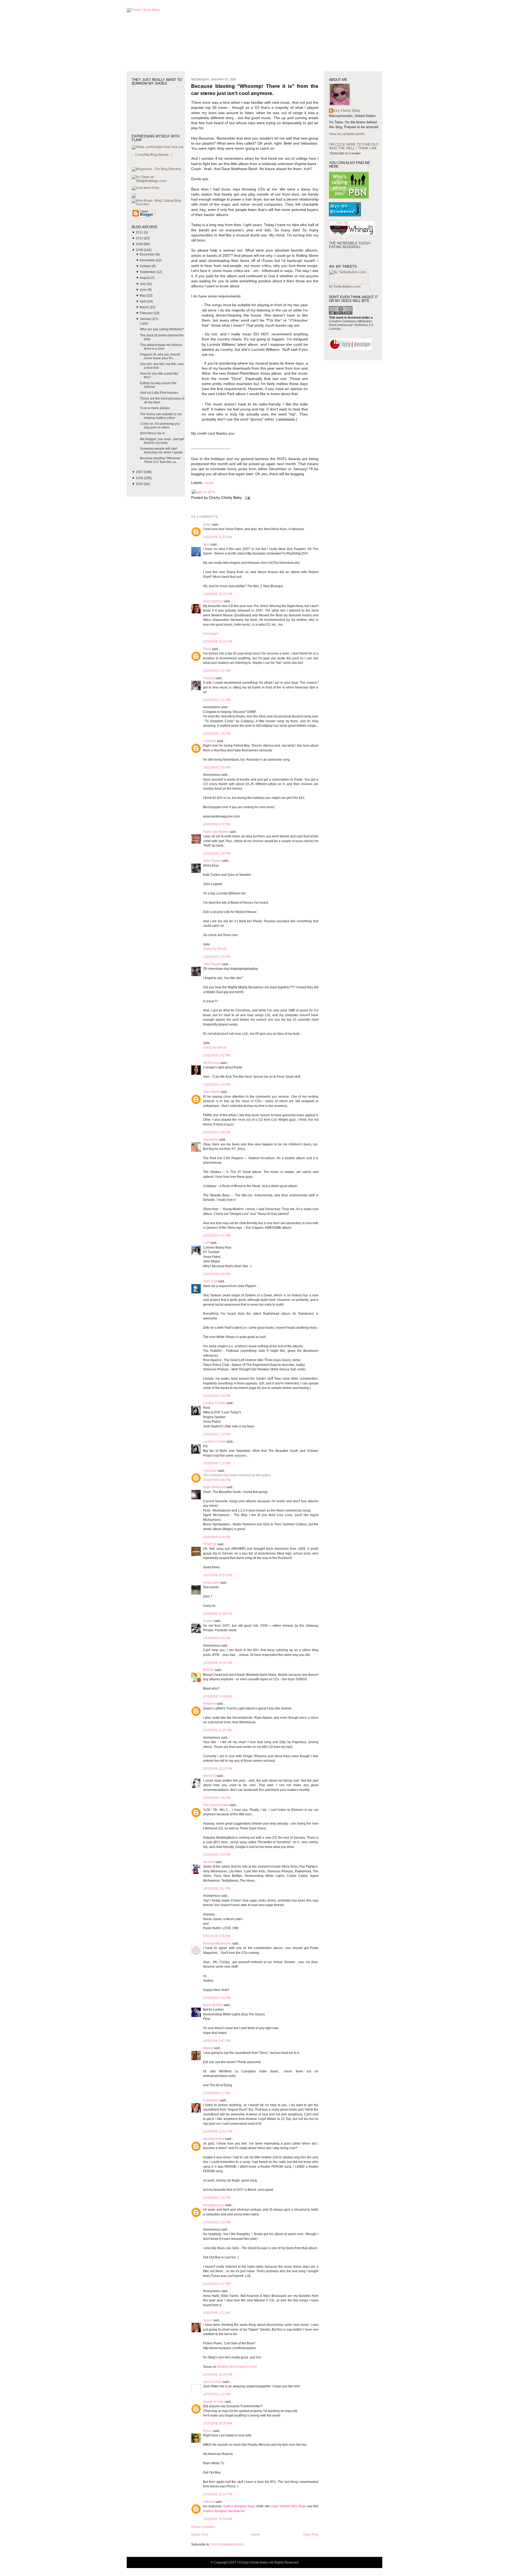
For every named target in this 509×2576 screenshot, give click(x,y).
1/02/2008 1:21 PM (217, 671)
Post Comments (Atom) (227, 2544)
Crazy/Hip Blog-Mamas (152, 155)
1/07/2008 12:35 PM (218, 2375)
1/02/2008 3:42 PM (217, 1085)
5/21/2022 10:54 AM (218, 2519)
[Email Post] (247, 498)
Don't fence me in (152, 433)
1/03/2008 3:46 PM (217, 1936)
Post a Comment (203, 2527)
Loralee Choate (214, 1403)
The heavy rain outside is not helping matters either (161, 416)
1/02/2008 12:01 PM (218, 594)
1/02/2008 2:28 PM (217, 854)
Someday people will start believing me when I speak (161, 451)
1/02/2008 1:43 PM (217, 734)
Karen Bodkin (213, 2005)
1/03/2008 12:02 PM (218, 1769)
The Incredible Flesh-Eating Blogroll (350, 245)
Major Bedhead (214, 1487)
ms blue (209, 1862)
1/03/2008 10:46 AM (218, 1696)
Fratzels (209, 678)
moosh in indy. (213, 2402)
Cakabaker (211, 2100)
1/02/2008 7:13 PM (217, 1434)
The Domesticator (216, 1805)
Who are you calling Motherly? (162, 329)
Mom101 (209, 1776)
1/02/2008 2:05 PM (217, 768)
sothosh (209, 2502)
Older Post (311, 2535)
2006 (140, 478)
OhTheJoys (211, 1063)
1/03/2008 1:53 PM (217, 1855)
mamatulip (211, 1140)
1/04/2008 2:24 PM (217, 2198)
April (143, 301)
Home (256, 2535)
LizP (206, 1243)
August (145, 278)
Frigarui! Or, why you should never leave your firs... (160, 356)
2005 (140, 484)
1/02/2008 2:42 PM (217, 1055)
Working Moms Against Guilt (237, 2367)
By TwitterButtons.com (345, 287)
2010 (140, 238)
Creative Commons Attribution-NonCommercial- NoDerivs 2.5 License (351, 325)
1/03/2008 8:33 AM (217, 1638)
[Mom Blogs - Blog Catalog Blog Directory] (158, 204)
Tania (207, 649)
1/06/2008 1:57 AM (217, 2313)
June (144, 290)
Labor (144, 323)
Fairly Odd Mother (216, 832)
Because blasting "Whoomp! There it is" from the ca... (160, 460)
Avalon (208, 1621)
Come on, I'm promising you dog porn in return (160, 426)
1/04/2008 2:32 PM (217, 2222)
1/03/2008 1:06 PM (217, 1798)
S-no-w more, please (155, 408)
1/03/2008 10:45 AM (218, 1663)
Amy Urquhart (213, 601)
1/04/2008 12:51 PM (218, 2132)
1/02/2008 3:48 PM (217, 1132)
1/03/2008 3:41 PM (217, 1889)
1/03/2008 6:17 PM (217, 2093)
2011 (140, 232)
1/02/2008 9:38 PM (217, 1480)
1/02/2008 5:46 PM (217, 1274)
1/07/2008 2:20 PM (217, 2394)
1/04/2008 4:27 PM (217, 2284)
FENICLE (210, 1544)
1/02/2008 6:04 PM (217, 1396)
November (148, 260)
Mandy (208, 2048)
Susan (208, 2320)
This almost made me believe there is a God (161, 347)
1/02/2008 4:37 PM (217, 1236)
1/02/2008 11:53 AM (217, 537)
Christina (210, 741)
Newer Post (199, 2535)
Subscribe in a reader (345, 153)
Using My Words (215, 949)
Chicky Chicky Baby (345, 111)
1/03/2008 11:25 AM (217, 1730)
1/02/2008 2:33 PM (217, 957)
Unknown (210, 1471)
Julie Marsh (211, 1092)
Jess (206, 544)
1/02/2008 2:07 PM (217, 824)
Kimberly (209, 1704)
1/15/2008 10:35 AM (218, 2423)
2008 (140, 250)
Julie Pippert (212, 861)
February (147, 313)
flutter (207, 525)
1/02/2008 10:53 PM (218, 1575)
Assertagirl (211, 634)
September (148, 272)
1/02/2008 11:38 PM (218, 1614)
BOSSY (209, 1670)
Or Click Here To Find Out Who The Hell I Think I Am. (354, 146)
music (209, 483)
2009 (140, 244)
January (146, 319)
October (146, 266)
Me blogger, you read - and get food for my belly (162, 441)
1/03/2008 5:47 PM (217, 2041)
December (148, 254)
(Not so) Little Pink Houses (159, 393)
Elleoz (208, 2431)
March (145, 307)
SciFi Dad (210, 1281)
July (143, 284)
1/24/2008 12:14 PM (218, 2494)
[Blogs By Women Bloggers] (134, 197)
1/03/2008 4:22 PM (217, 1998)
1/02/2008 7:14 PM (217, 1463)
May (143, 296)
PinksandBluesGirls (217, 1943)
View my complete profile (347, 134)
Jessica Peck (212, 2382)
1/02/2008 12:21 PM (218, 642)
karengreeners (214, 2139)
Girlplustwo (211, 1583)
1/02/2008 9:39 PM (217, 1537)
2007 (140, 472)
